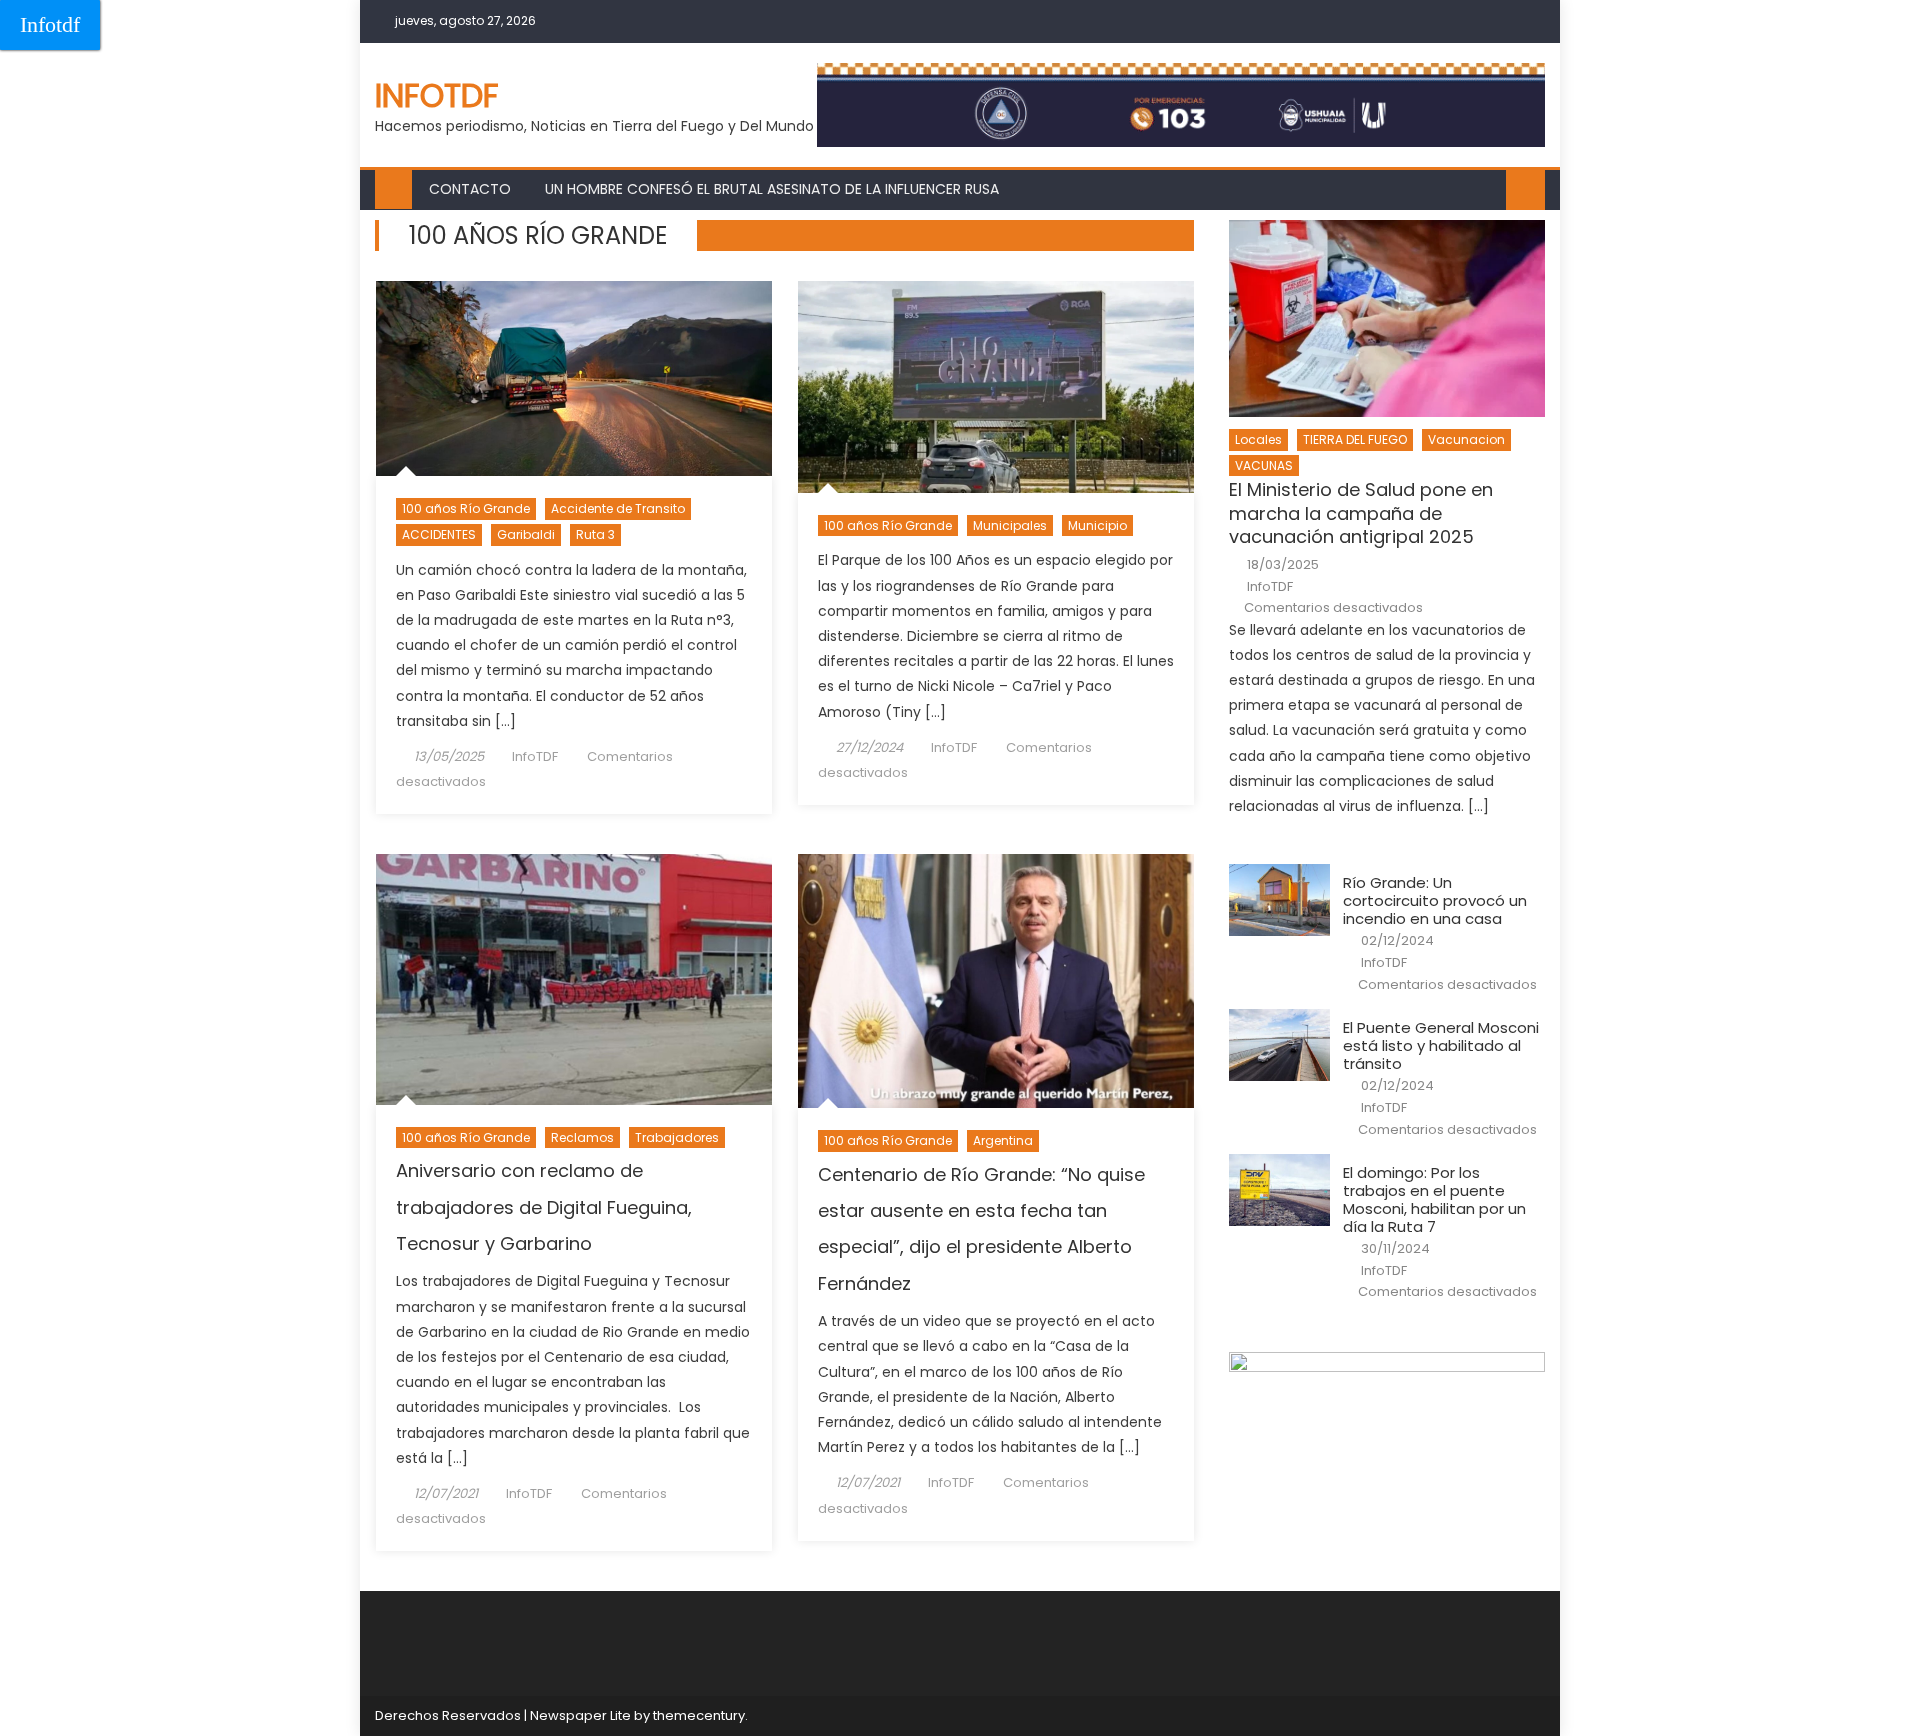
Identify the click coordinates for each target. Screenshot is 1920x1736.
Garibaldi (526, 534)
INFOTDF (437, 95)
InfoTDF (535, 756)
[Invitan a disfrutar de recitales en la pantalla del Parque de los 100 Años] (996, 387)
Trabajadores (677, 1137)
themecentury (699, 1715)
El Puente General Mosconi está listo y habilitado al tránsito (1441, 1046)
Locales (1258, 439)
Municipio (1097, 525)
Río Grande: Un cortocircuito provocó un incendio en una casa (1435, 901)
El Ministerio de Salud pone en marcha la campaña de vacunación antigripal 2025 (1361, 513)
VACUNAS (1264, 465)
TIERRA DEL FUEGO (1355, 439)
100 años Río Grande (466, 508)
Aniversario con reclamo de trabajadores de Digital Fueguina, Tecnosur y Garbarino (544, 1207)
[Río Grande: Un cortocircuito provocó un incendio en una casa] (1279, 900)
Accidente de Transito (618, 508)
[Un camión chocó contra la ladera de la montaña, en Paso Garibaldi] (574, 379)
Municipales (1010, 525)
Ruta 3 (595, 534)
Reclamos (582, 1137)
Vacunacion (1466, 439)
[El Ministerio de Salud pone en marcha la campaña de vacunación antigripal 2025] (1387, 318)
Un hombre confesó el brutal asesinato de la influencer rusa (772, 189)
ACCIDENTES (439, 534)
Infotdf (50, 24)
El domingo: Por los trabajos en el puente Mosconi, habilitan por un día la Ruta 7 (1434, 1200)
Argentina (1003, 1140)
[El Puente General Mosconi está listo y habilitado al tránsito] (1279, 1045)
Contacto (470, 189)
